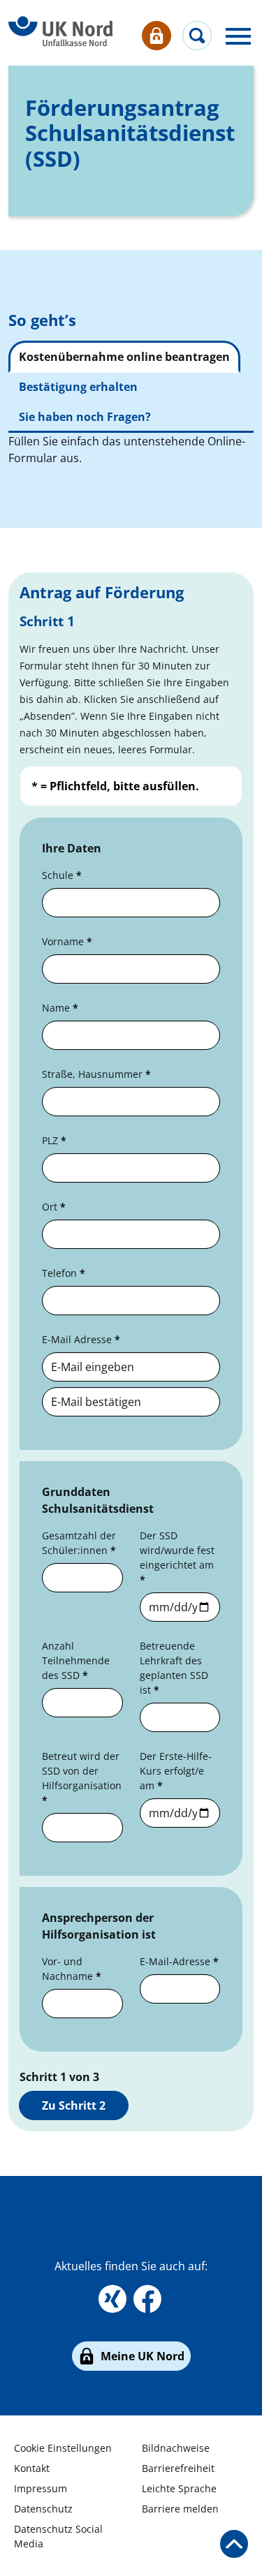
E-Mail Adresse (78, 1339)
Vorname (67, 941)
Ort (54, 1207)
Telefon (64, 1273)
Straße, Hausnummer (96, 1074)
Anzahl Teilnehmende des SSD (76, 1660)
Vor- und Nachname (72, 1969)
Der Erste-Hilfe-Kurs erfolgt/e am (176, 1771)
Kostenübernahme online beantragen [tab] (124, 357)
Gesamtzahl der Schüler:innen (79, 1543)
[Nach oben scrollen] (234, 2544)
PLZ (54, 1140)
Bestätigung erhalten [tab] (78, 387)
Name (60, 1008)
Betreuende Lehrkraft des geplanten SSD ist (174, 1668)
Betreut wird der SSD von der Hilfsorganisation (82, 1778)
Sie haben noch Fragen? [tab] (85, 417)
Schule (62, 875)
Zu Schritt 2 (74, 2105)
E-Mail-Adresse (179, 1961)
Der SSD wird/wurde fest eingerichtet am (177, 1557)
